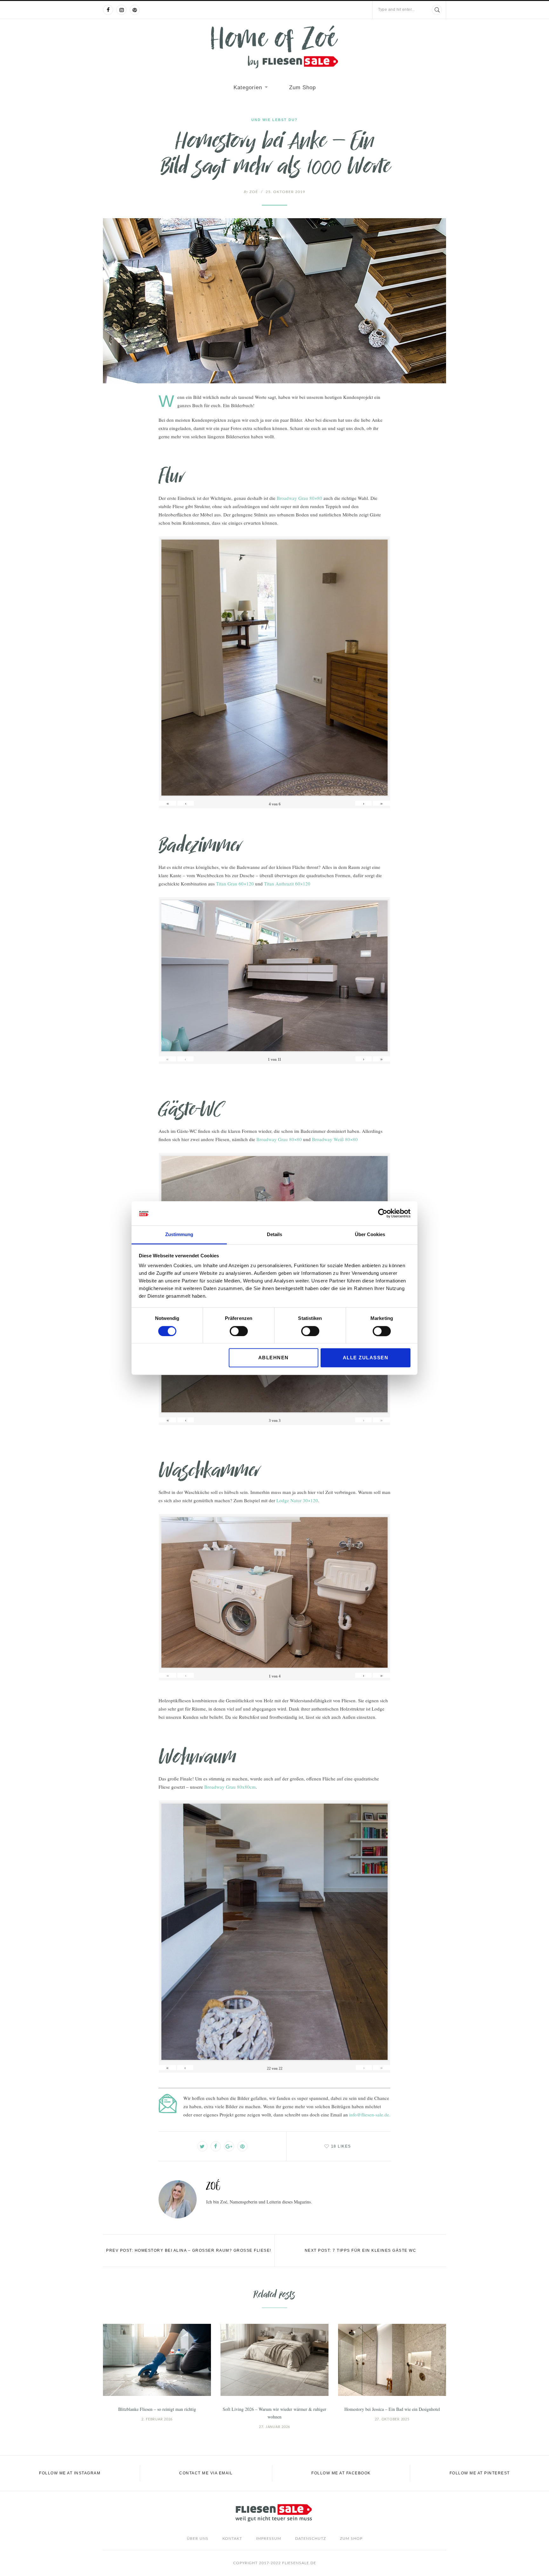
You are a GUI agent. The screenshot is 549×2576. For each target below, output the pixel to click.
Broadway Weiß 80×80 (335, 1139)
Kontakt (232, 2539)
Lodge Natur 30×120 (297, 1500)
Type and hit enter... (396, 10)
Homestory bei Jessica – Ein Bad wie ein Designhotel (392, 2409)
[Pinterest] (135, 10)
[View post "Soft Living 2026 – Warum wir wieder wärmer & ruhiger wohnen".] (274, 2360)
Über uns (198, 2539)
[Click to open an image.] (274, 301)
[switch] (239, 1331)
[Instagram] (121, 10)
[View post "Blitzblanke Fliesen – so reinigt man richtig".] (157, 2360)
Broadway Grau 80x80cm (230, 1787)
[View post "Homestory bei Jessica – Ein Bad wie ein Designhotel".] (392, 2360)
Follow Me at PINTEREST (480, 2473)
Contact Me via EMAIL (206, 2473)
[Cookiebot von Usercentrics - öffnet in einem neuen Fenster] (383, 1213)
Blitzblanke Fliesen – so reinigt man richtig (157, 2409)
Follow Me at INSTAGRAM (70, 2473)
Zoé (251, 192)
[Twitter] (202, 2146)
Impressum (269, 2539)
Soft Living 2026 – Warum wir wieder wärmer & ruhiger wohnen (274, 2413)
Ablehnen (274, 1358)
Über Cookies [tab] (370, 1235)
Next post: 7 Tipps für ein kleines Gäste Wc (361, 2250)
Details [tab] (274, 1235)
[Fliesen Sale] (274, 47)
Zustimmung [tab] (179, 1235)
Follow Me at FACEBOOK (341, 2473)
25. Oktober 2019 (285, 192)
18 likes (341, 2146)
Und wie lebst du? (274, 120)
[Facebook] (108, 10)
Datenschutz (311, 2539)
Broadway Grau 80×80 (299, 498)
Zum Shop (302, 87)
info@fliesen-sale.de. (370, 2115)
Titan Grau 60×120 (235, 884)
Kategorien (248, 87)
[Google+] (229, 2146)
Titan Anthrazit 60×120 (287, 884)
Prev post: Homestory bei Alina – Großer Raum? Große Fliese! (189, 2250)
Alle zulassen (366, 1358)
